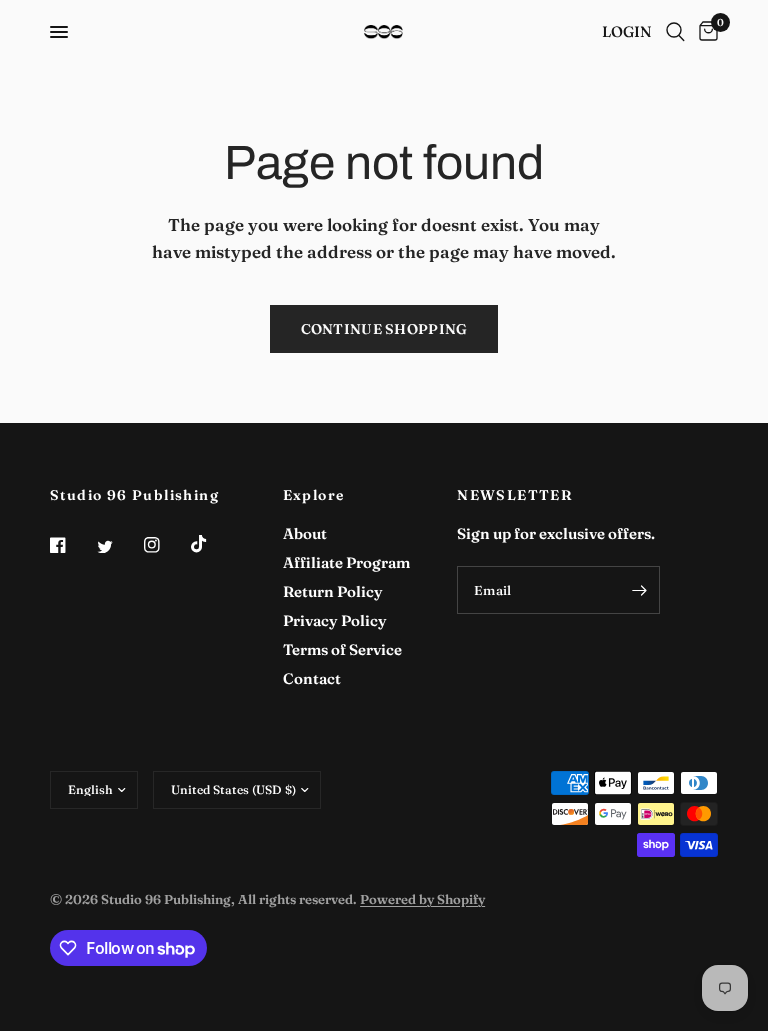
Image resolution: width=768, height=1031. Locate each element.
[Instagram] (166, 545)
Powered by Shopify (422, 899)
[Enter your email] (640, 590)
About (305, 533)
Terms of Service (342, 649)
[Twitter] (119, 547)
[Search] (675, 32)
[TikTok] (213, 544)
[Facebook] (72, 545)
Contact (312, 678)
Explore (314, 495)
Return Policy (333, 591)
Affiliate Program (346, 562)
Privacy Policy (335, 620)
